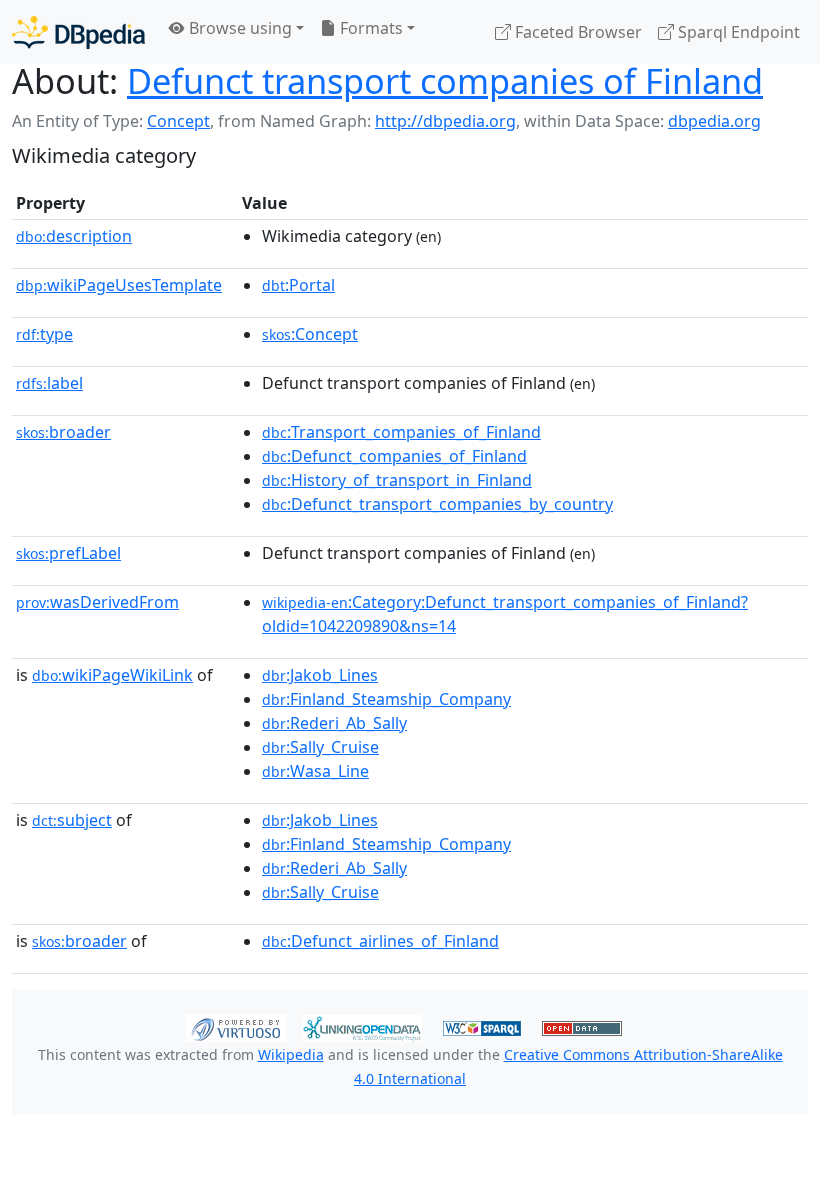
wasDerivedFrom (97, 602)
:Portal (298, 285)
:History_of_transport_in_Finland (397, 480)
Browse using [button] (238, 28)
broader (63, 432)
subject (72, 820)
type (44, 334)
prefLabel (68, 553)
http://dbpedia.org (445, 121)
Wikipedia (291, 1054)
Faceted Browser (576, 32)
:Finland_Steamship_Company (386, 699)
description (74, 236)
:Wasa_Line (315, 771)
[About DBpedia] (78, 31)
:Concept (310, 334)
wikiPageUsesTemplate (119, 285)
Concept (178, 121)
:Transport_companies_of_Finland (401, 432)
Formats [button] (369, 28)
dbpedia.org (714, 121)
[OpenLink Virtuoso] (236, 1026)
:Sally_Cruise (320, 747)
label (49, 383)
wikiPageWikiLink (112, 675)
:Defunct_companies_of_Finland (394, 456)
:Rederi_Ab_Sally (334, 723)
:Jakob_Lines (320, 675)
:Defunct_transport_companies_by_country (437, 504)
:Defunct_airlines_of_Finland (380, 941)
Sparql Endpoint (737, 32)
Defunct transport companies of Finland (445, 80)
